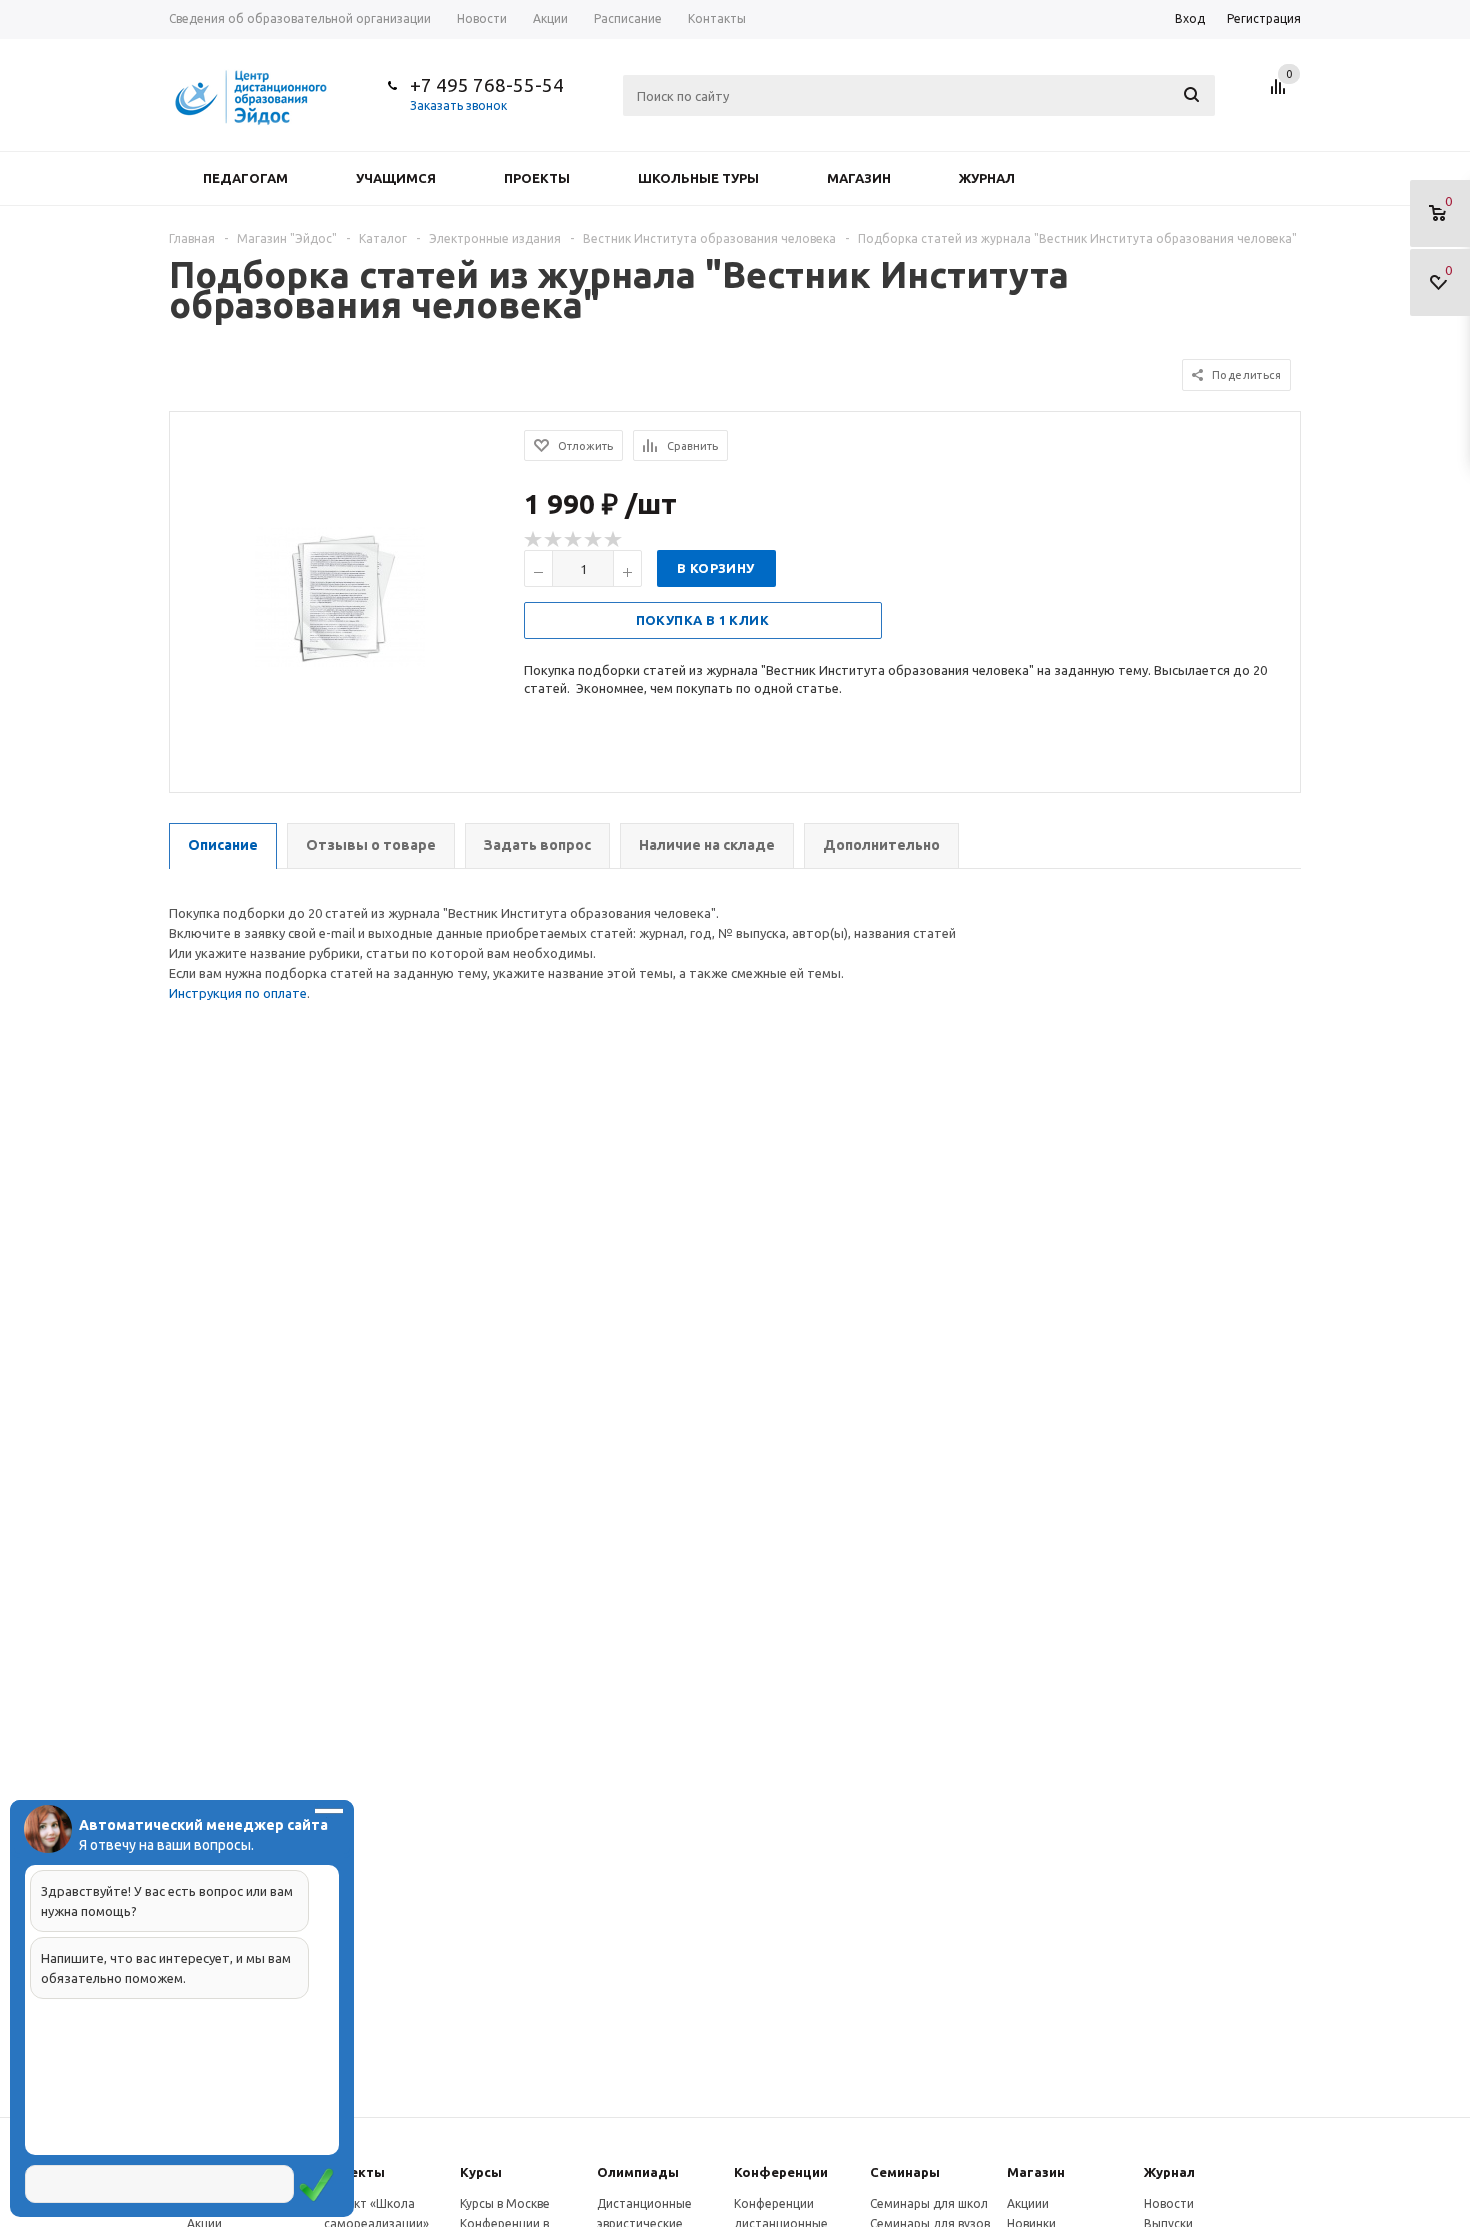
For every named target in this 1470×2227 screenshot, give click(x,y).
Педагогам (245, 178)
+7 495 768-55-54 (487, 85)
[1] (534, 540)
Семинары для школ (929, 2203)
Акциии (1028, 2203)
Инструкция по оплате (238, 993)
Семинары (905, 2172)
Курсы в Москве (505, 2203)
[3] (574, 540)
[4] (594, 540)
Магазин (859, 178)
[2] (554, 540)
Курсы (481, 2172)
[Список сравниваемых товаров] (1281, 94)
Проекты (537, 178)
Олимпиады (638, 2172)
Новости (1169, 2203)
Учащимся (396, 178)
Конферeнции (781, 2172)
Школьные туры (698, 178)
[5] (614, 540)
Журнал (987, 178)
